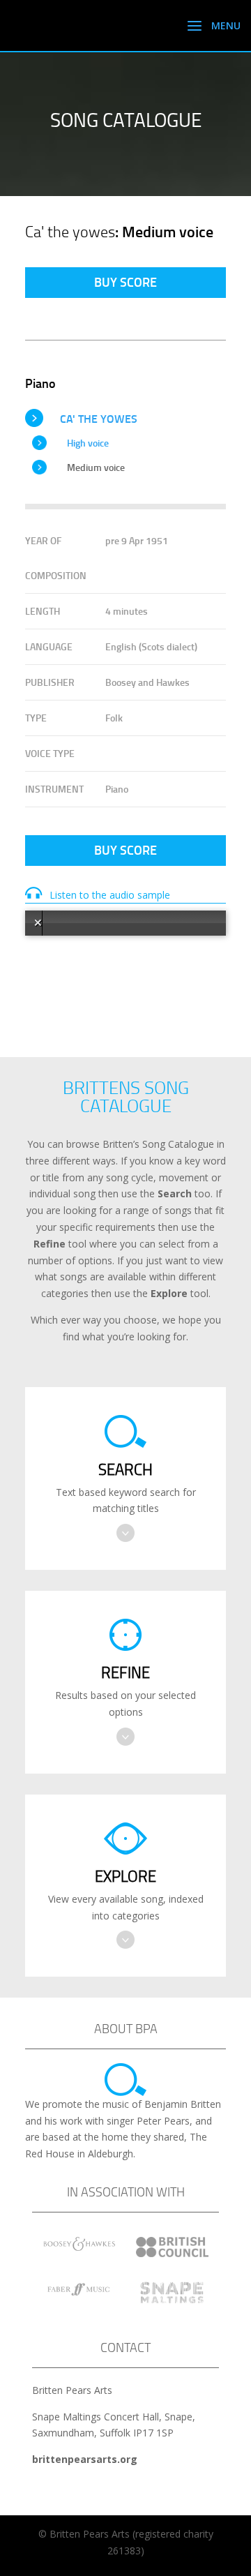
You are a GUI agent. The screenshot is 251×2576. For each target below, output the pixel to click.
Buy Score (125, 282)
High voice (88, 443)
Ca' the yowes (99, 418)
